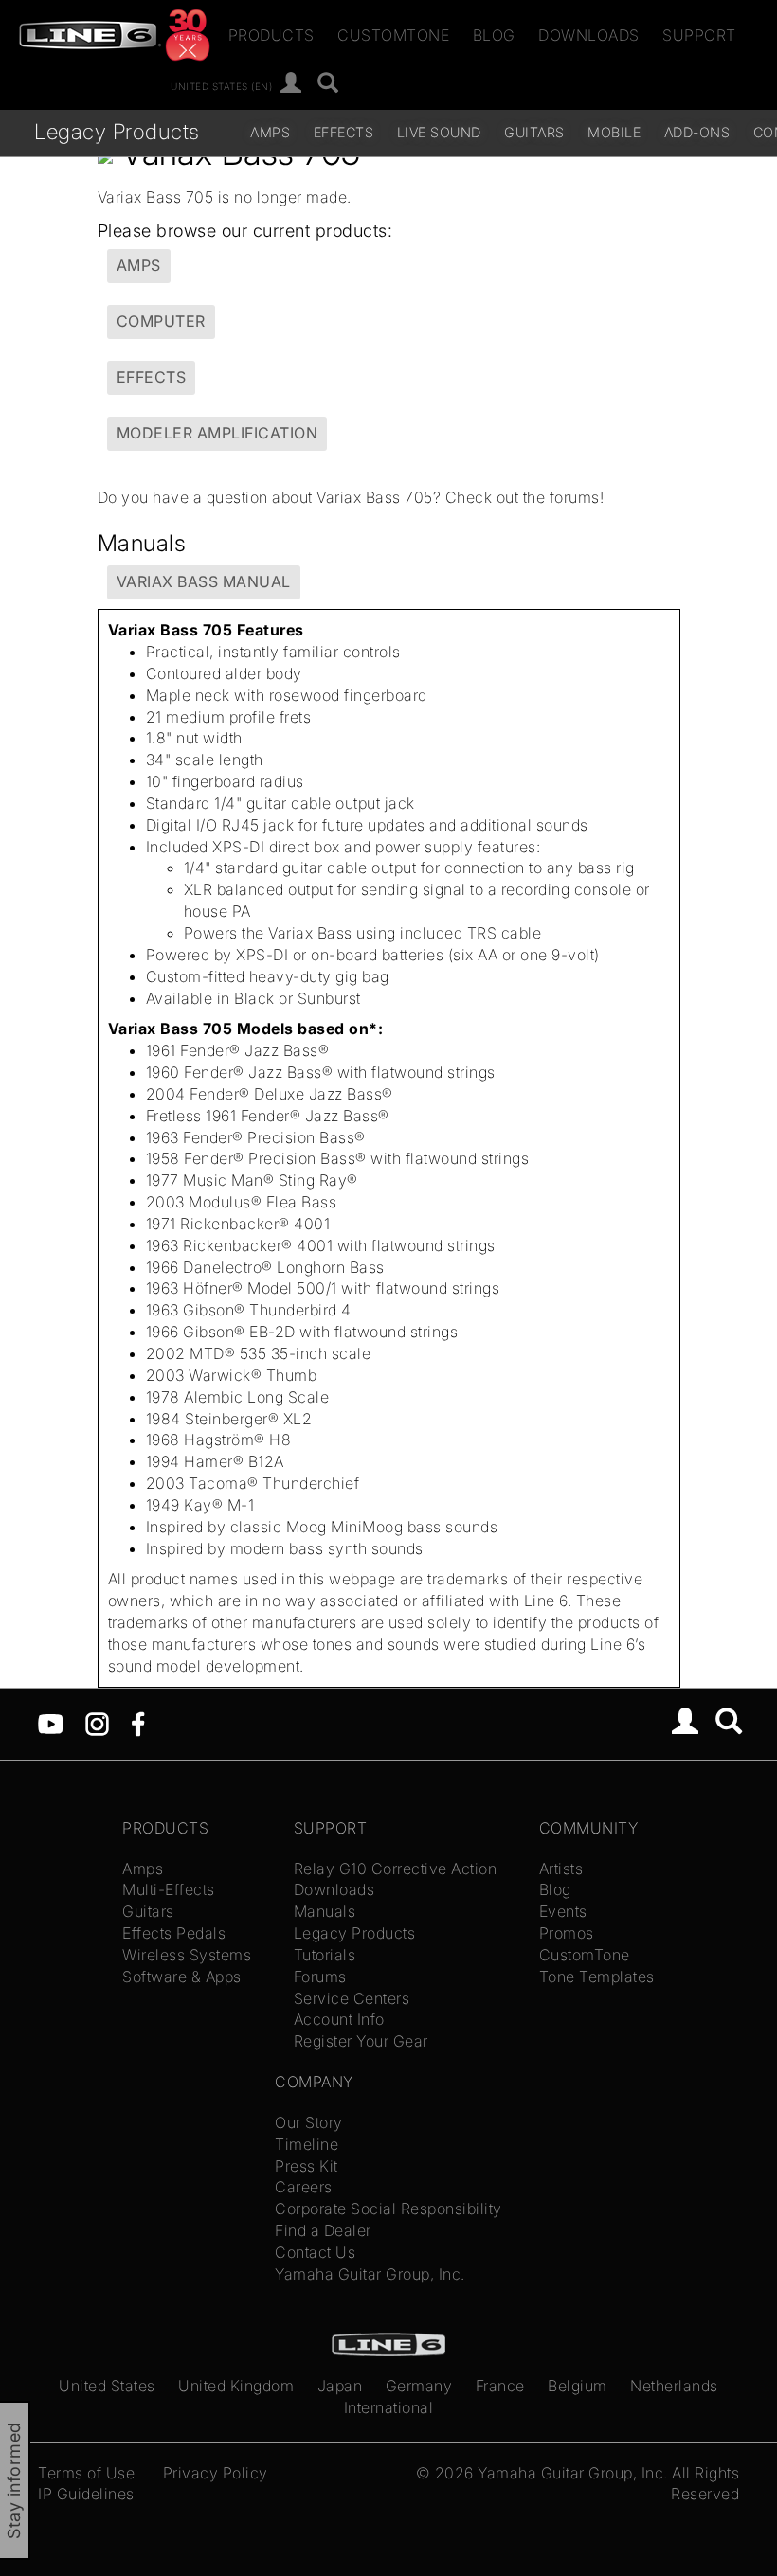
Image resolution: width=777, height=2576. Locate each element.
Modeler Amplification (217, 433)
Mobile (614, 132)
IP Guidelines (86, 2494)
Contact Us (315, 2252)
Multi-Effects (169, 1889)
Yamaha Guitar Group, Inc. (370, 2274)
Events (563, 1911)
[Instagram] (97, 1723)
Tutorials (325, 1955)
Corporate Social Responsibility (388, 2209)
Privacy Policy (216, 2473)
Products (271, 35)
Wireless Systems (187, 1955)
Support (699, 35)
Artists (561, 1869)
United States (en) (221, 85)
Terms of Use (86, 2473)
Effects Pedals (174, 1933)
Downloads (589, 35)
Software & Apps (182, 1977)
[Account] (291, 84)
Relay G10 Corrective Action (396, 1869)
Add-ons (697, 132)
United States (107, 2386)
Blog (494, 35)
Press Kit (307, 2166)
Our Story (309, 2122)
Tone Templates (597, 1977)
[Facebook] (138, 1723)
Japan (340, 2386)
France (500, 2386)
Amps (270, 132)
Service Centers (352, 1998)
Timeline (307, 2144)
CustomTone (393, 35)
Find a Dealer (323, 2230)
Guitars (534, 132)
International (389, 2407)
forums (575, 497)
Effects (344, 132)
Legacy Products (117, 131)
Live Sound (439, 132)
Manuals (325, 1911)
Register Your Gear (361, 2041)
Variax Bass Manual (204, 581)
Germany (419, 2386)
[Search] (328, 84)
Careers (304, 2187)
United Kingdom (236, 2386)
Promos (567, 1933)
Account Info (339, 2019)
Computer (161, 321)
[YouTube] (51, 1723)
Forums (320, 1977)
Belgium (578, 2386)
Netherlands (674, 2386)
